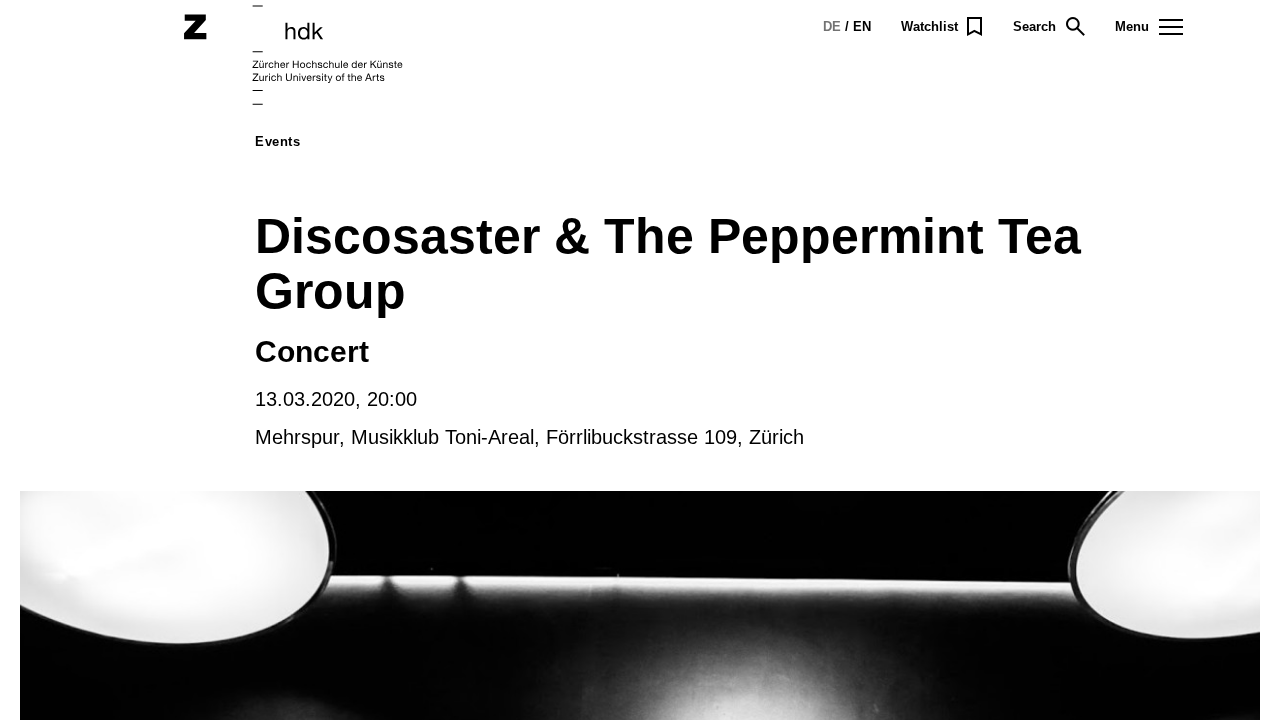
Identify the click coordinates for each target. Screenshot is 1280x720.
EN (862, 26)
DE (832, 26)
